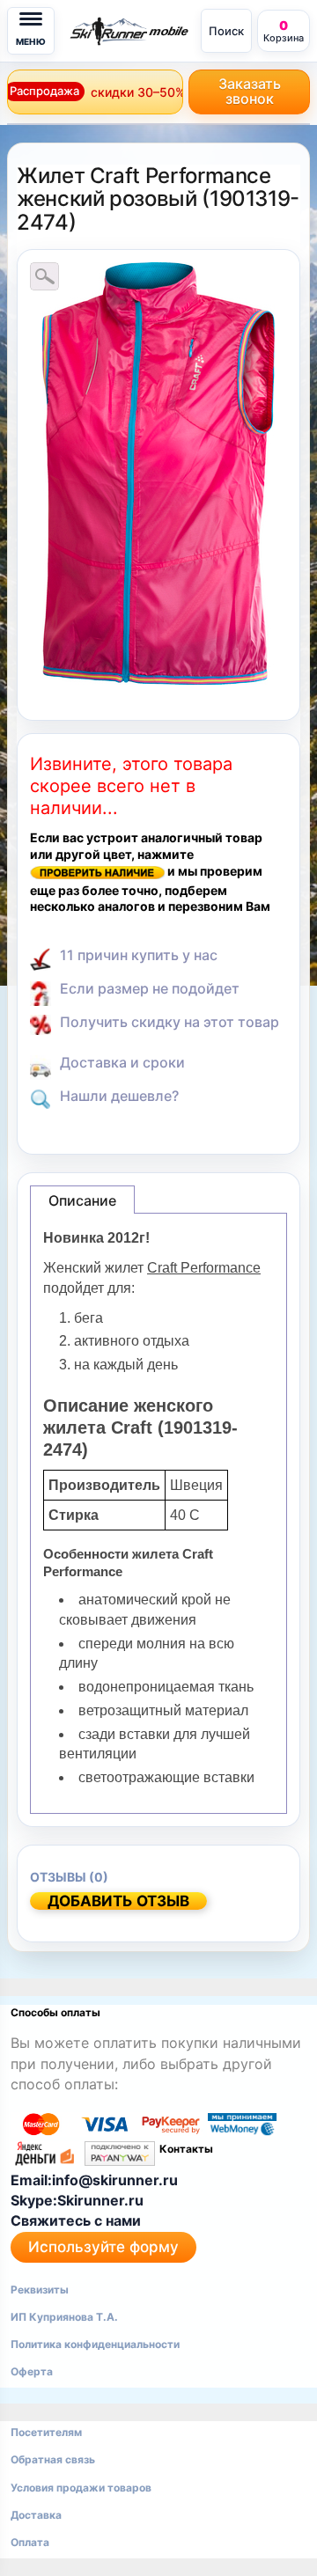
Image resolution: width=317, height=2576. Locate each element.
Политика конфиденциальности (95, 2344)
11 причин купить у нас (139, 955)
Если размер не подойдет (150, 988)
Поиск (226, 31)
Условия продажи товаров (81, 2488)
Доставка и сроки (122, 1062)
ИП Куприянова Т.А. (64, 2317)
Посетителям (46, 2432)
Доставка (36, 2515)
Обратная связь (53, 2459)
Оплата (30, 2542)
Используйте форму (103, 2247)
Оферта (32, 2371)
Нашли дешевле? (119, 1096)
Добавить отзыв (118, 1901)
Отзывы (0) (69, 1877)
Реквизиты (40, 2290)
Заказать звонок (250, 91)
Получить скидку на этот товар (170, 1022)
